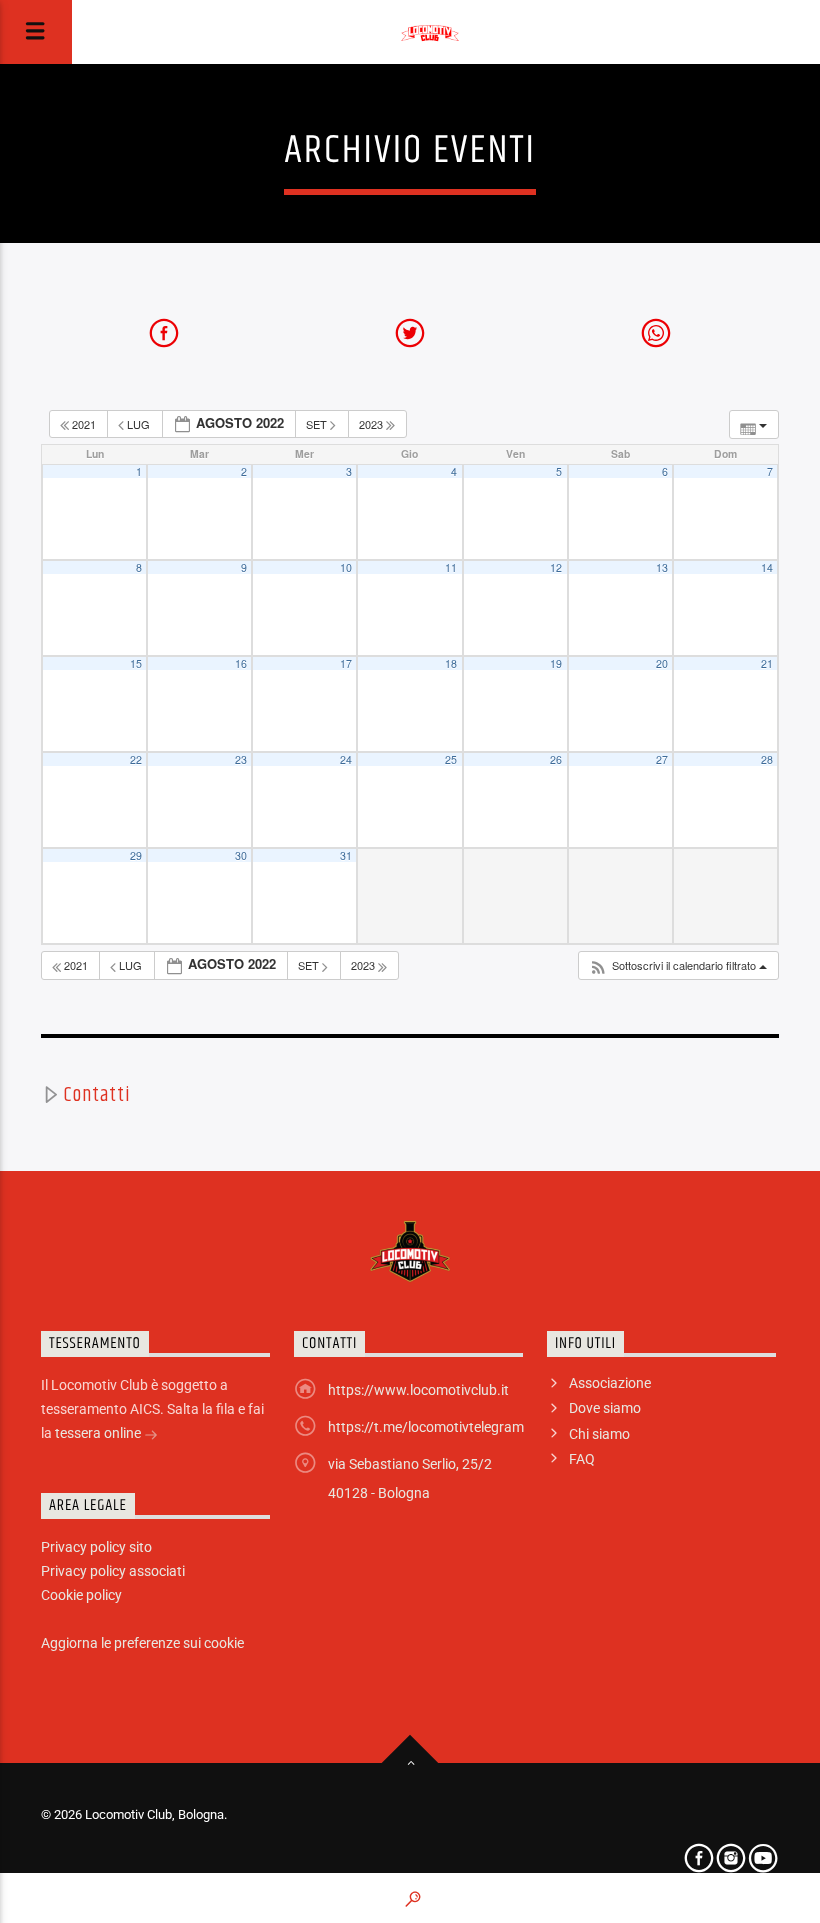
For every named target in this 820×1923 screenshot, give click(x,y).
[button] (678, 965)
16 (241, 663)
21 (767, 663)
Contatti (96, 1095)
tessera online (99, 1433)
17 (346, 663)
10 (346, 567)
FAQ (582, 1459)
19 (556, 663)
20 (662, 663)
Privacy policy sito (96, 1547)
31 (346, 855)
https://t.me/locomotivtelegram (426, 1427)
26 (556, 759)
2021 (84, 424)
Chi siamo (599, 1434)
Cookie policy (81, 1595)
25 (451, 759)
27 (662, 759)
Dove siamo (605, 1408)
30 (241, 855)
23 (241, 759)
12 (556, 567)
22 (136, 759)
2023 (372, 424)
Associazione (610, 1383)
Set (318, 424)
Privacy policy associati (113, 1571)
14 (767, 567)
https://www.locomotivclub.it (418, 1390)
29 (136, 855)
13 (662, 567)
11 (451, 567)
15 (136, 663)
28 (767, 759)
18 (451, 663)
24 (346, 759)
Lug (138, 424)
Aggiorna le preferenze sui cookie (142, 1643)
